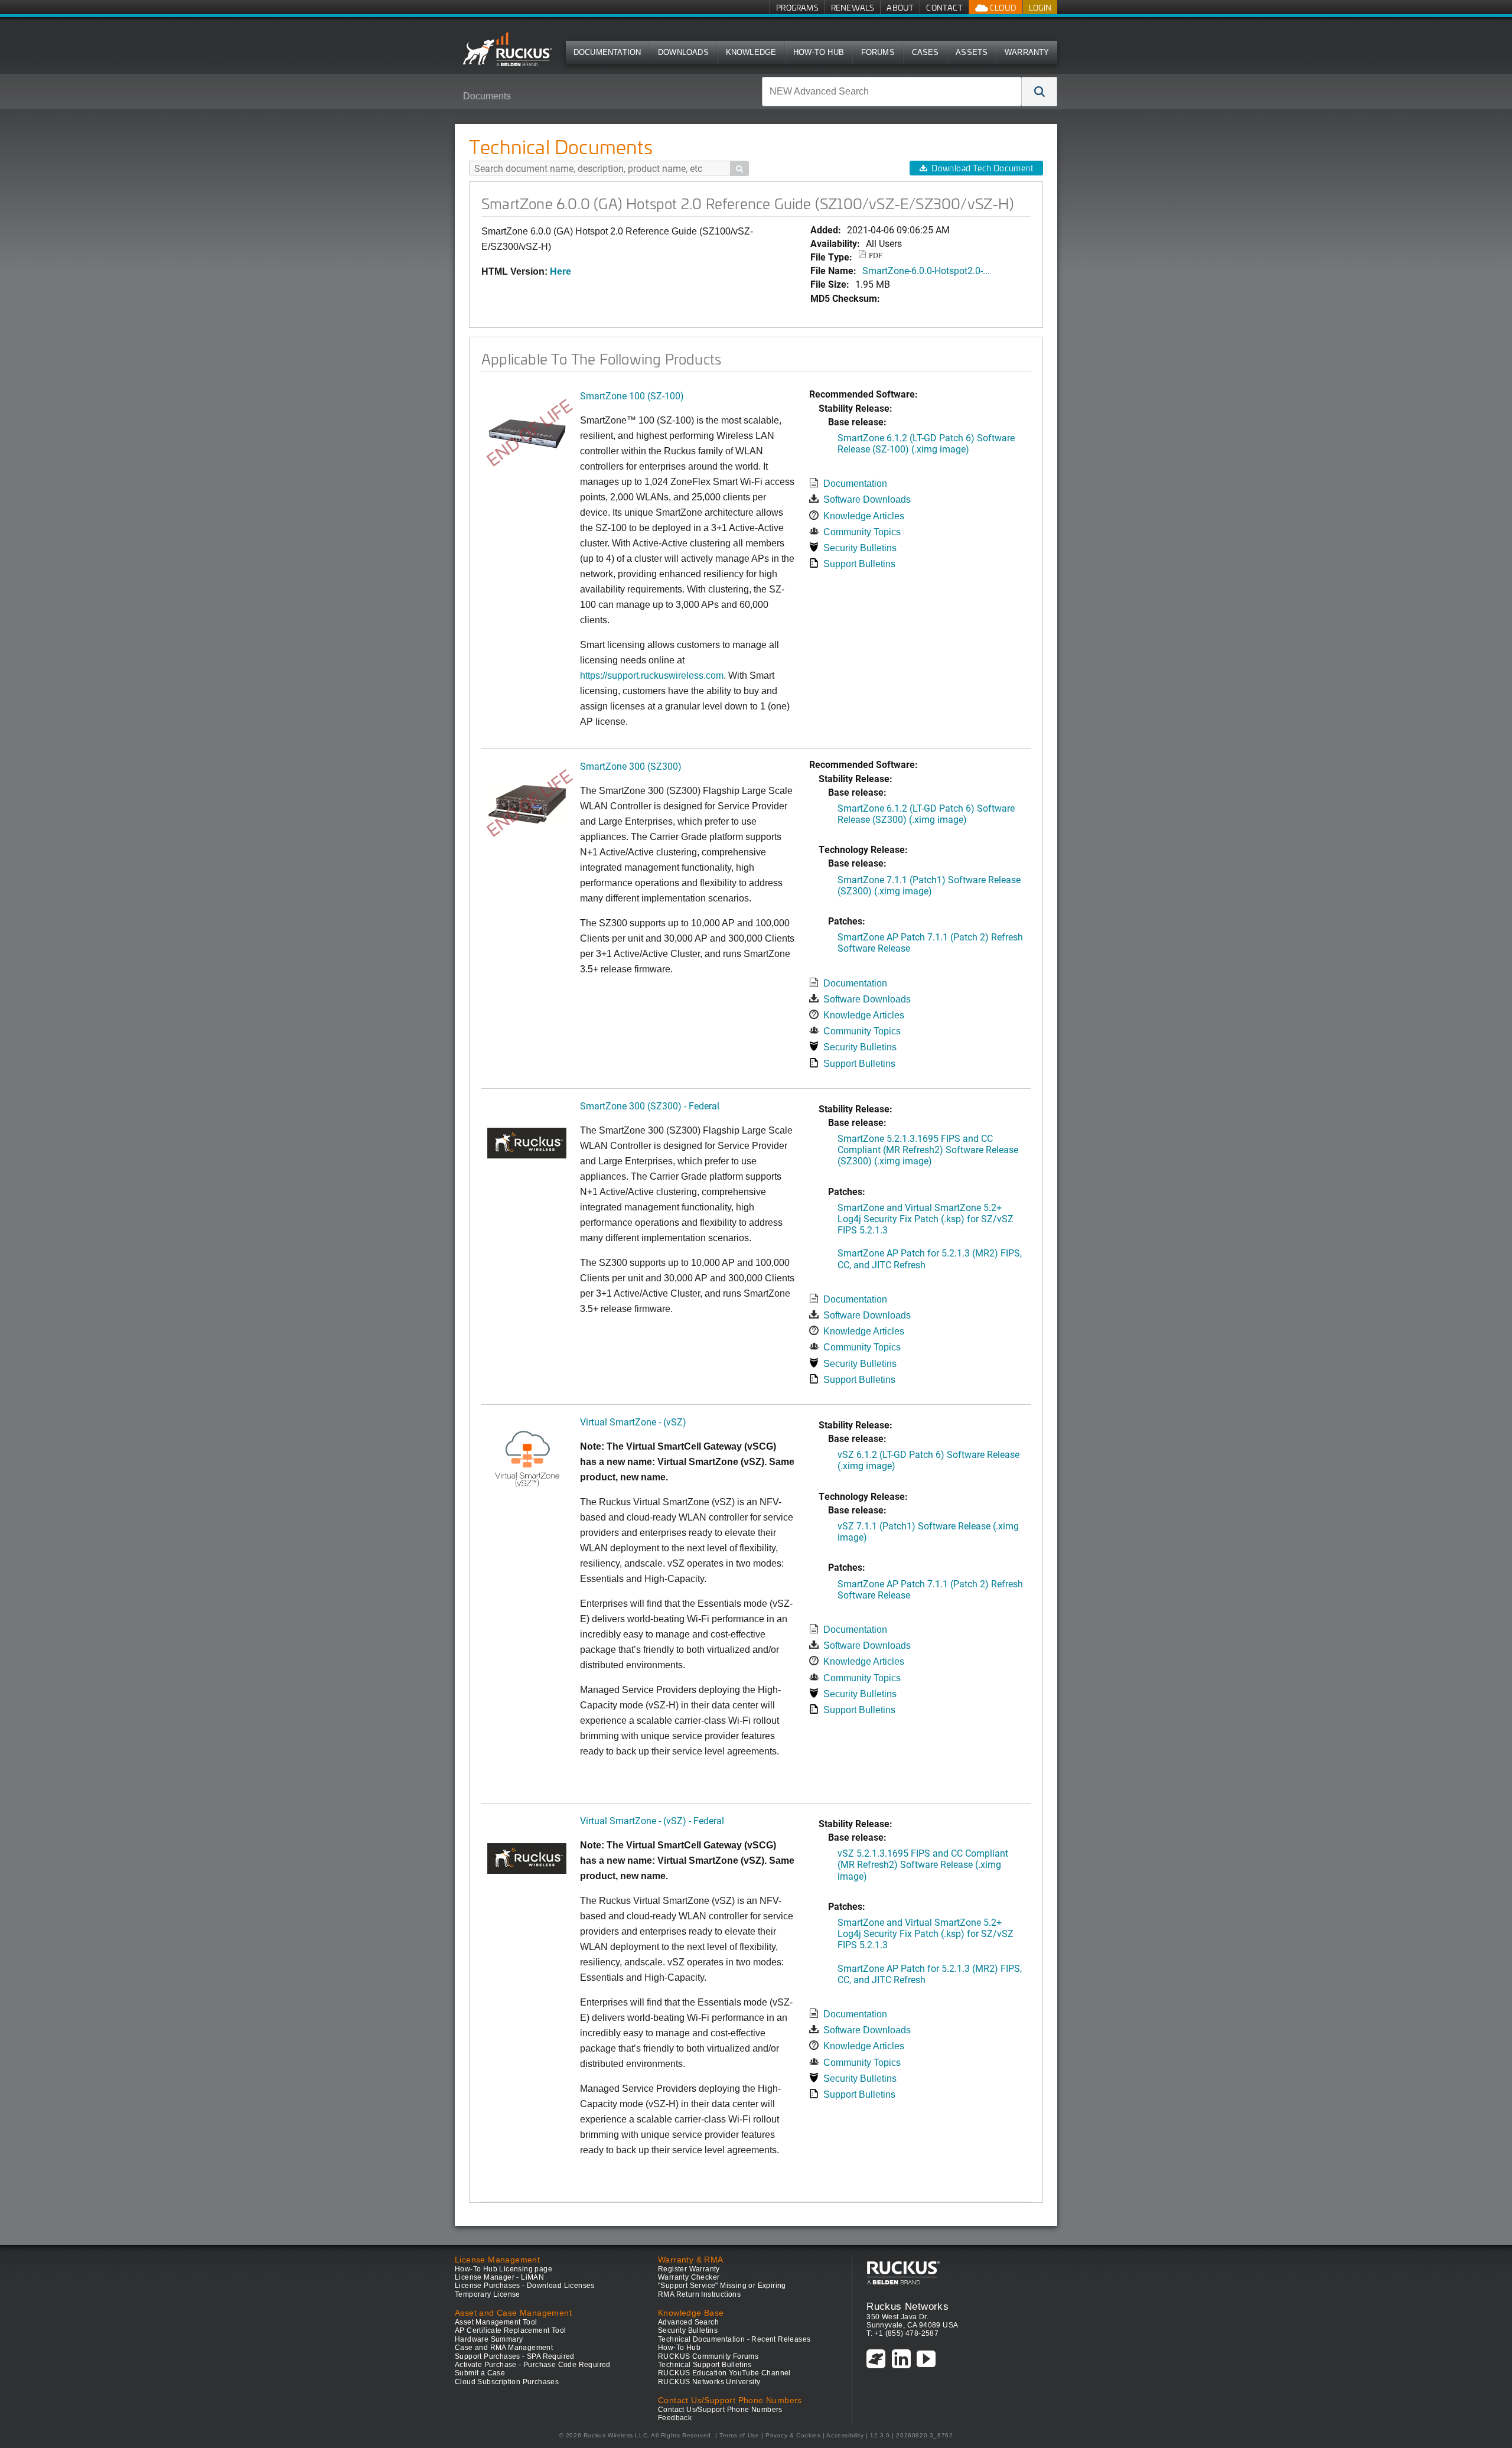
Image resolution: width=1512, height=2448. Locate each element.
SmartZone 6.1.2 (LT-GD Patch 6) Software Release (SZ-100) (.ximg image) (926, 443)
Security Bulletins (860, 548)
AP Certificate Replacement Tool (510, 2330)
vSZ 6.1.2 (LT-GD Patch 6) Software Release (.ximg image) (928, 1460)
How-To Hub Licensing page (504, 2269)
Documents (487, 96)
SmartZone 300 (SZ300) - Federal (650, 1106)
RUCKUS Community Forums (708, 2356)
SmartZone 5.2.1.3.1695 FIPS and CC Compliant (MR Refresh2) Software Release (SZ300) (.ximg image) (928, 1149)
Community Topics (862, 532)
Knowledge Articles (864, 516)
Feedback (675, 2418)
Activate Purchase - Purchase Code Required (533, 2365)
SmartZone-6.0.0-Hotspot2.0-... (926, 270)
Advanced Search (688, 2322)
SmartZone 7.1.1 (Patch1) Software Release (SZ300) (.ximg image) (929, 885)
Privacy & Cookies (793, 2435)
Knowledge (751, 52)
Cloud (1002, 7)
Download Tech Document (982, 168)
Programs (797, 7)
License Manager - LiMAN (499, 2277)
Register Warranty (689, 2269)
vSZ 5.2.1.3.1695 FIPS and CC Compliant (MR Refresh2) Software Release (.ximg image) (923, 1864)
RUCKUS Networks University (709, 2382)
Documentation (607, 52)
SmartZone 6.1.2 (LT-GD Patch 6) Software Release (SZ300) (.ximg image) (926, 813)
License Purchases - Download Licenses (525, 2286)
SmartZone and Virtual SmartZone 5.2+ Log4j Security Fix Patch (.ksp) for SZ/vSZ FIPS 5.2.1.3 (926, 1218)
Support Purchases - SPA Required (515, 2356)
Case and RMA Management (504, 2348)
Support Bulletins (859, 564)
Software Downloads (867, 499)
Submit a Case (480, 2373)
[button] (1039, 92)
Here (561, 271)
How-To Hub (819, 52)
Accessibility (845, 2435)
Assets (972, 52)
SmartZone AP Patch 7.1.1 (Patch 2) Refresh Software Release (930, 942)
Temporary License (488, 2294)
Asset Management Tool (496, 2322)
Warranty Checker (689, 2277)
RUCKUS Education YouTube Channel (724, 2373)
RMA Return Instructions (699, 2294)
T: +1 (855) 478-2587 (902, 2333)
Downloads (683, 52)
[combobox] (892, 92)
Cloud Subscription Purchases (507, 2382)
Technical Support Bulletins (705, 2365)
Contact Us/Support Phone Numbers (720, 2410)
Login (1040, 7)
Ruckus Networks (907, 2306)
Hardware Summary (489, 2339)
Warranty (1027, 52)
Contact (944, 7)
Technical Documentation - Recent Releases (734, 2339)
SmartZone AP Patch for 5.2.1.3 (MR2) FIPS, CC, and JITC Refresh (930, 1258)
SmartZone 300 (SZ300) (631, 766)
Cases (926, 52)
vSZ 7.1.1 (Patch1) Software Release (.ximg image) (928, 1531)
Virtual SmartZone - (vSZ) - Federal (652, 1820)
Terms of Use (739, 2435)
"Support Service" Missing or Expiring (722, 2286)
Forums (878, 52)
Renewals (853, 7)
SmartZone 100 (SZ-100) (632, 395)
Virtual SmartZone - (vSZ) (633, 1422)
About (900, 7)
